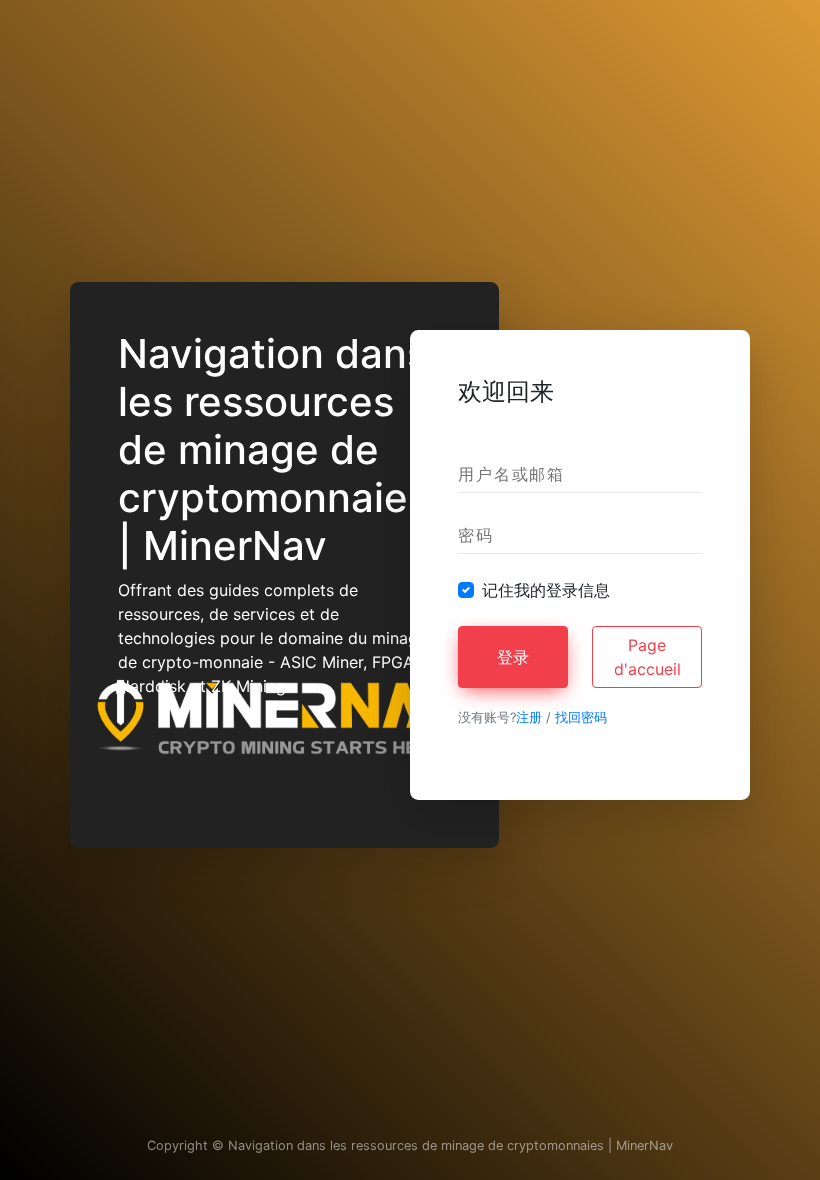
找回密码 (581, 717)
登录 (513, 657)
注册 (529, 717)
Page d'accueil (647, 657)
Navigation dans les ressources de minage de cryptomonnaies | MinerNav (450, 1145)
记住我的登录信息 (546, 590)
